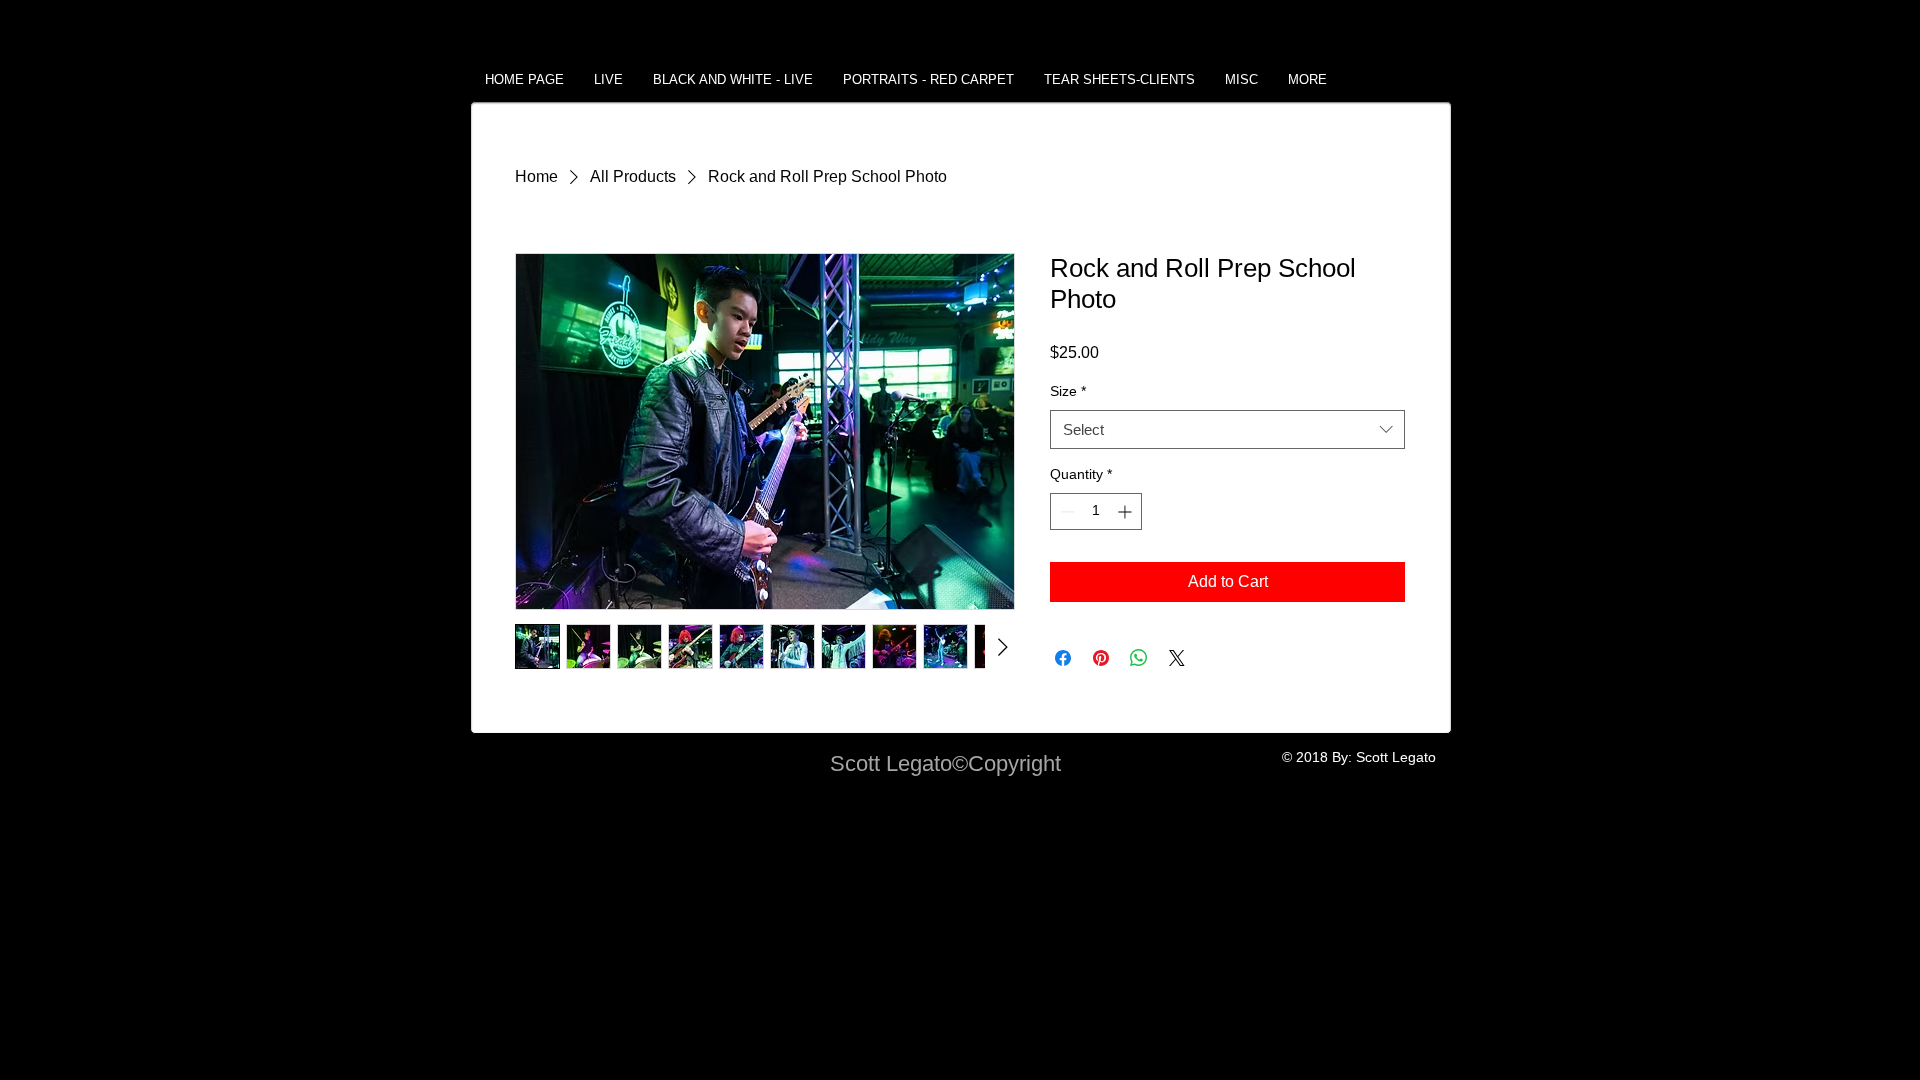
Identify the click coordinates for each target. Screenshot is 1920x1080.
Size (1068, 391)
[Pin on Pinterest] (1101, 658)
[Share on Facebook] (1063, 658)
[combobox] (1227, 429)
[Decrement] (1065, 511)
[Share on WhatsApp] (1139, 658)
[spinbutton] (1096, 511)
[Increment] (1126, 511)
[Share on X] (1177, 658)
